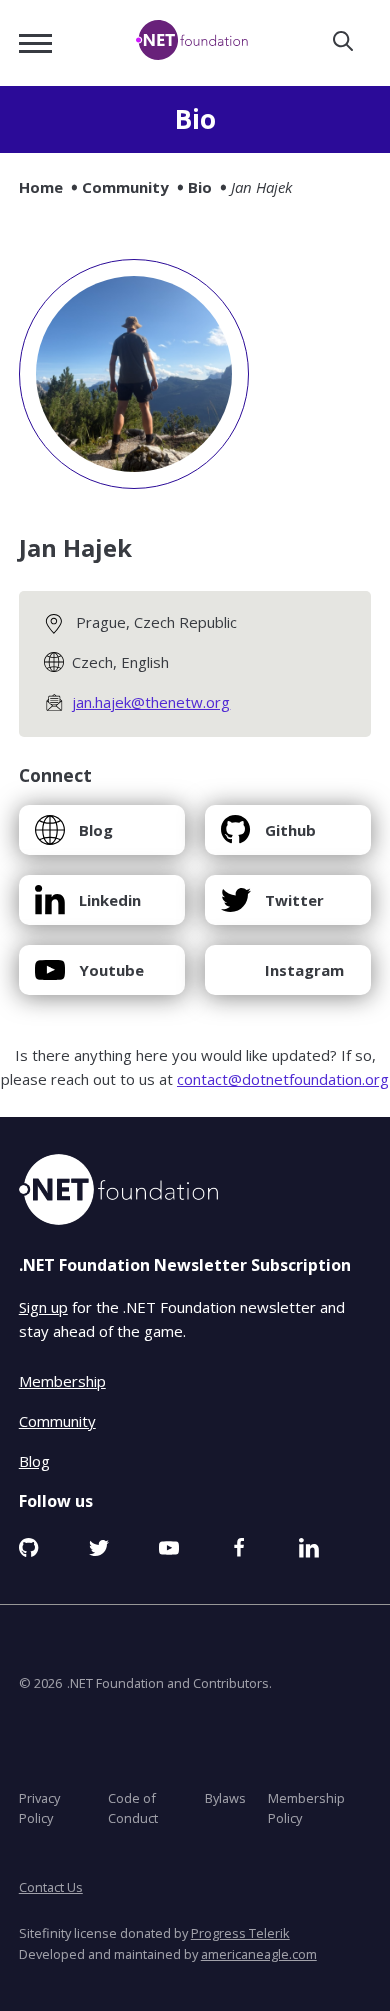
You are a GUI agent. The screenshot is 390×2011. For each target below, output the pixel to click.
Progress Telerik (240, 1933)
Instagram (282, 977)
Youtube (89, 977)
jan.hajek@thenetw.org (151, 702)
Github (268, 837)
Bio (200, 187)
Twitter (272, 907)
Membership (62, 1381)
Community (125, 187)
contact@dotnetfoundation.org (283, 1079)
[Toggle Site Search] (343, 42)
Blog (73, 837)
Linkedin (87, 907)
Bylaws (225, 1798)
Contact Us (51, 1887)
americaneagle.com (259, 1954)
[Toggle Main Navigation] (35, 43)
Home (41, 187)
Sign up (43, 1307)
